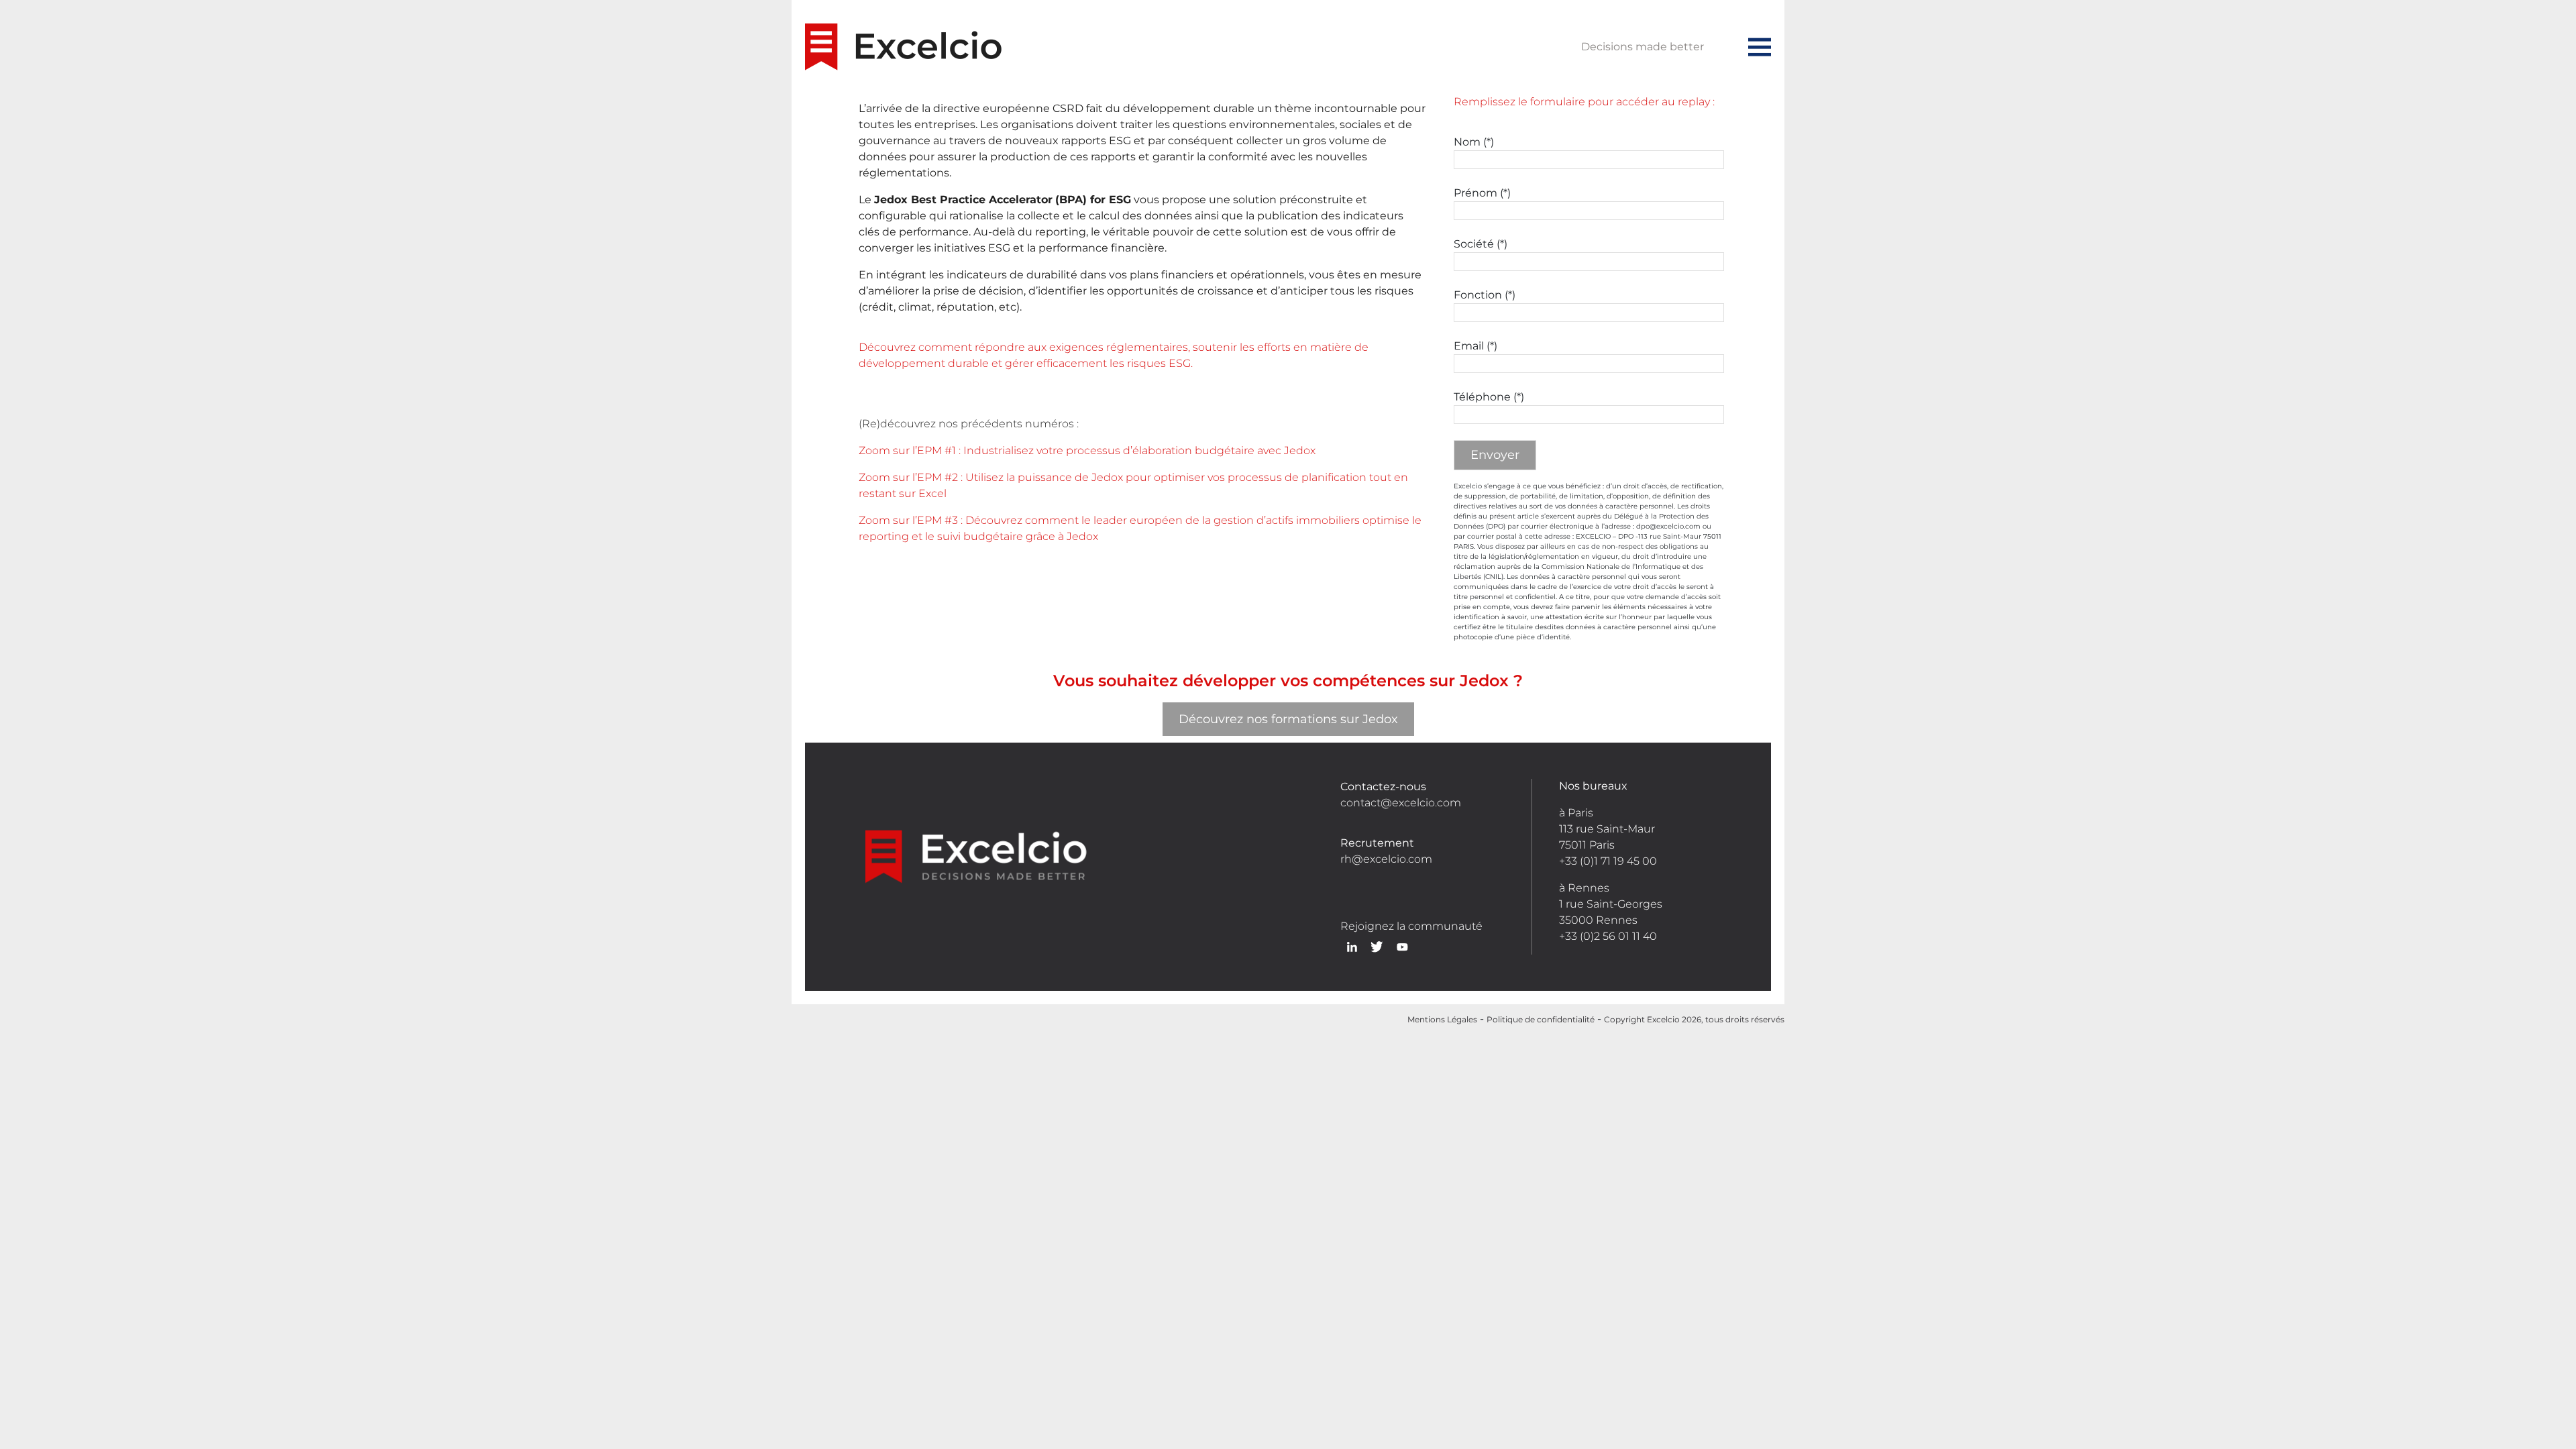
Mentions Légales (1442, 1019)
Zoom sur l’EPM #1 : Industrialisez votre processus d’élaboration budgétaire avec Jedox (1087, 450)
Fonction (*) (1485, 295)
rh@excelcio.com (1386, 859)
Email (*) (1475, 346)
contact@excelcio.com (1401, 803)
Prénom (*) (1482, 193)
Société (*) (1481, 244)
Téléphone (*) (1489, 397)
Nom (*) (1474, 142)
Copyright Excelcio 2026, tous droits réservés (1694, 1019)
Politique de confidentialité (1541, 1019)
